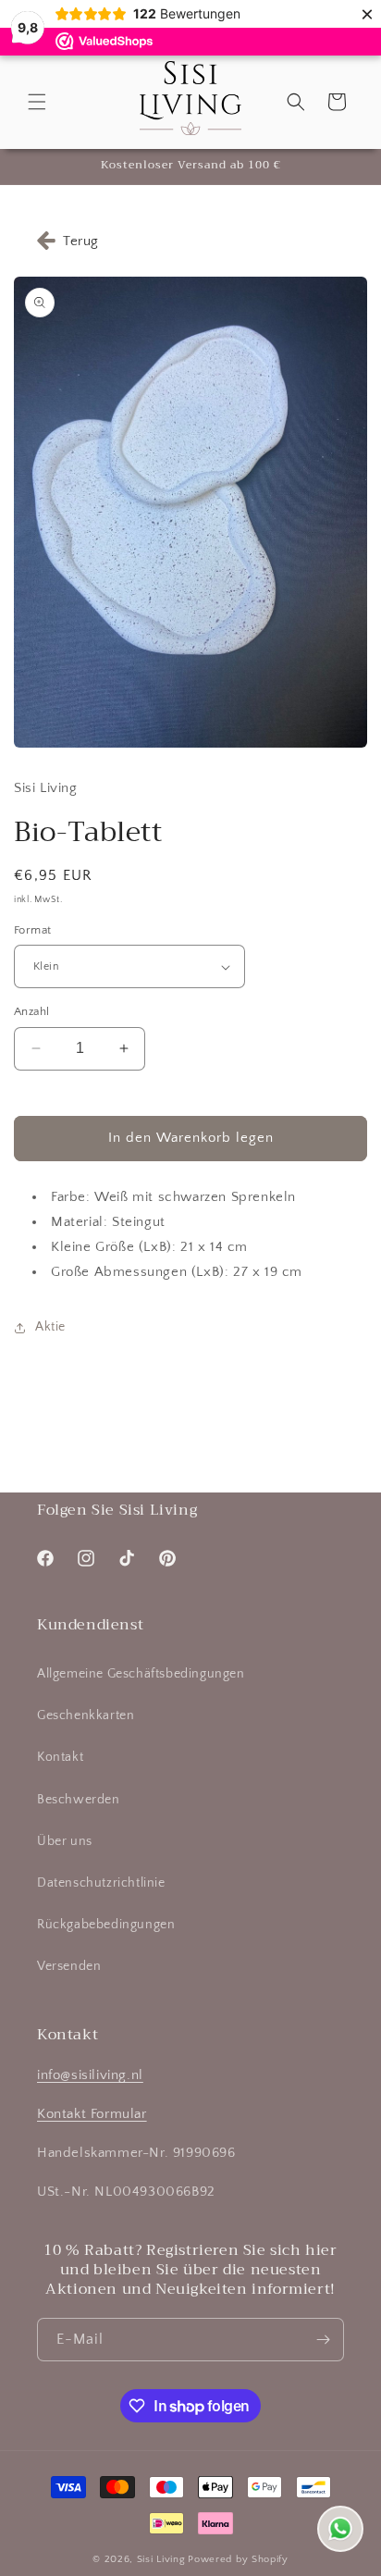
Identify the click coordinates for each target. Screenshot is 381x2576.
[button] (37, 102)
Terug (81, 241)
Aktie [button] (50, 1327)
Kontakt (60, 1757)
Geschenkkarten (86, 1715)
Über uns (65, 1841)
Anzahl (31, 1011)
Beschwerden (79, 1800)
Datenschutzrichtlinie (101, 1883)
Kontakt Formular (92, 2114)
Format (32, 930)
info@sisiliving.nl (90, 2075)
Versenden (69, 1966)
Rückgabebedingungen (106, 1925)
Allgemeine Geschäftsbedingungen (141, 1674)
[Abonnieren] (323, 2340)
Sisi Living (161, 2559)
